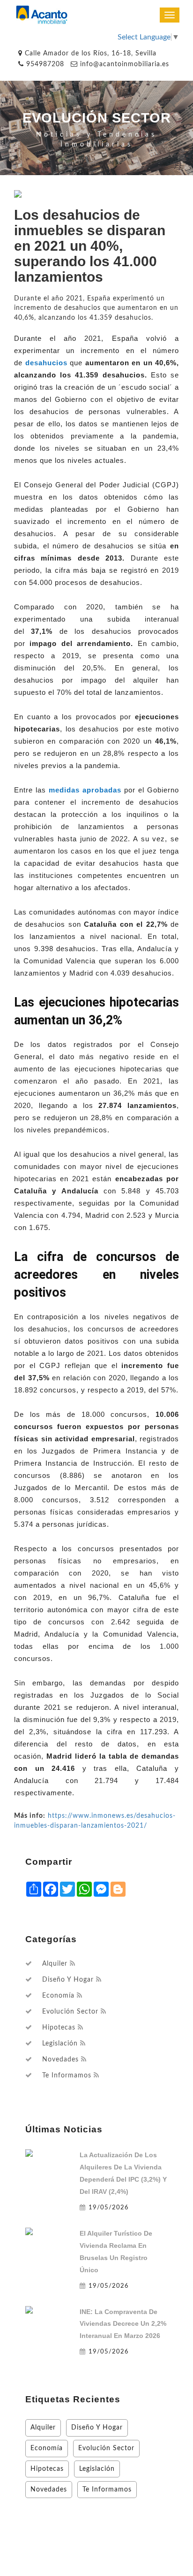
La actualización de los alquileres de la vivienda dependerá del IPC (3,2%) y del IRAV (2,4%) (123, 2173)
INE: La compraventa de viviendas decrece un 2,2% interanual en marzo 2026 (123, 2324)
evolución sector (70, 2012)
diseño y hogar (68, 1980)
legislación (60, 2044)
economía (58, 1996)
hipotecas (59, 2028)
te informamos (67, 2076)
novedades (60, 2060)
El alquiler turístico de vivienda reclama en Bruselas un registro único (116, 2252)
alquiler (55, 1964)
